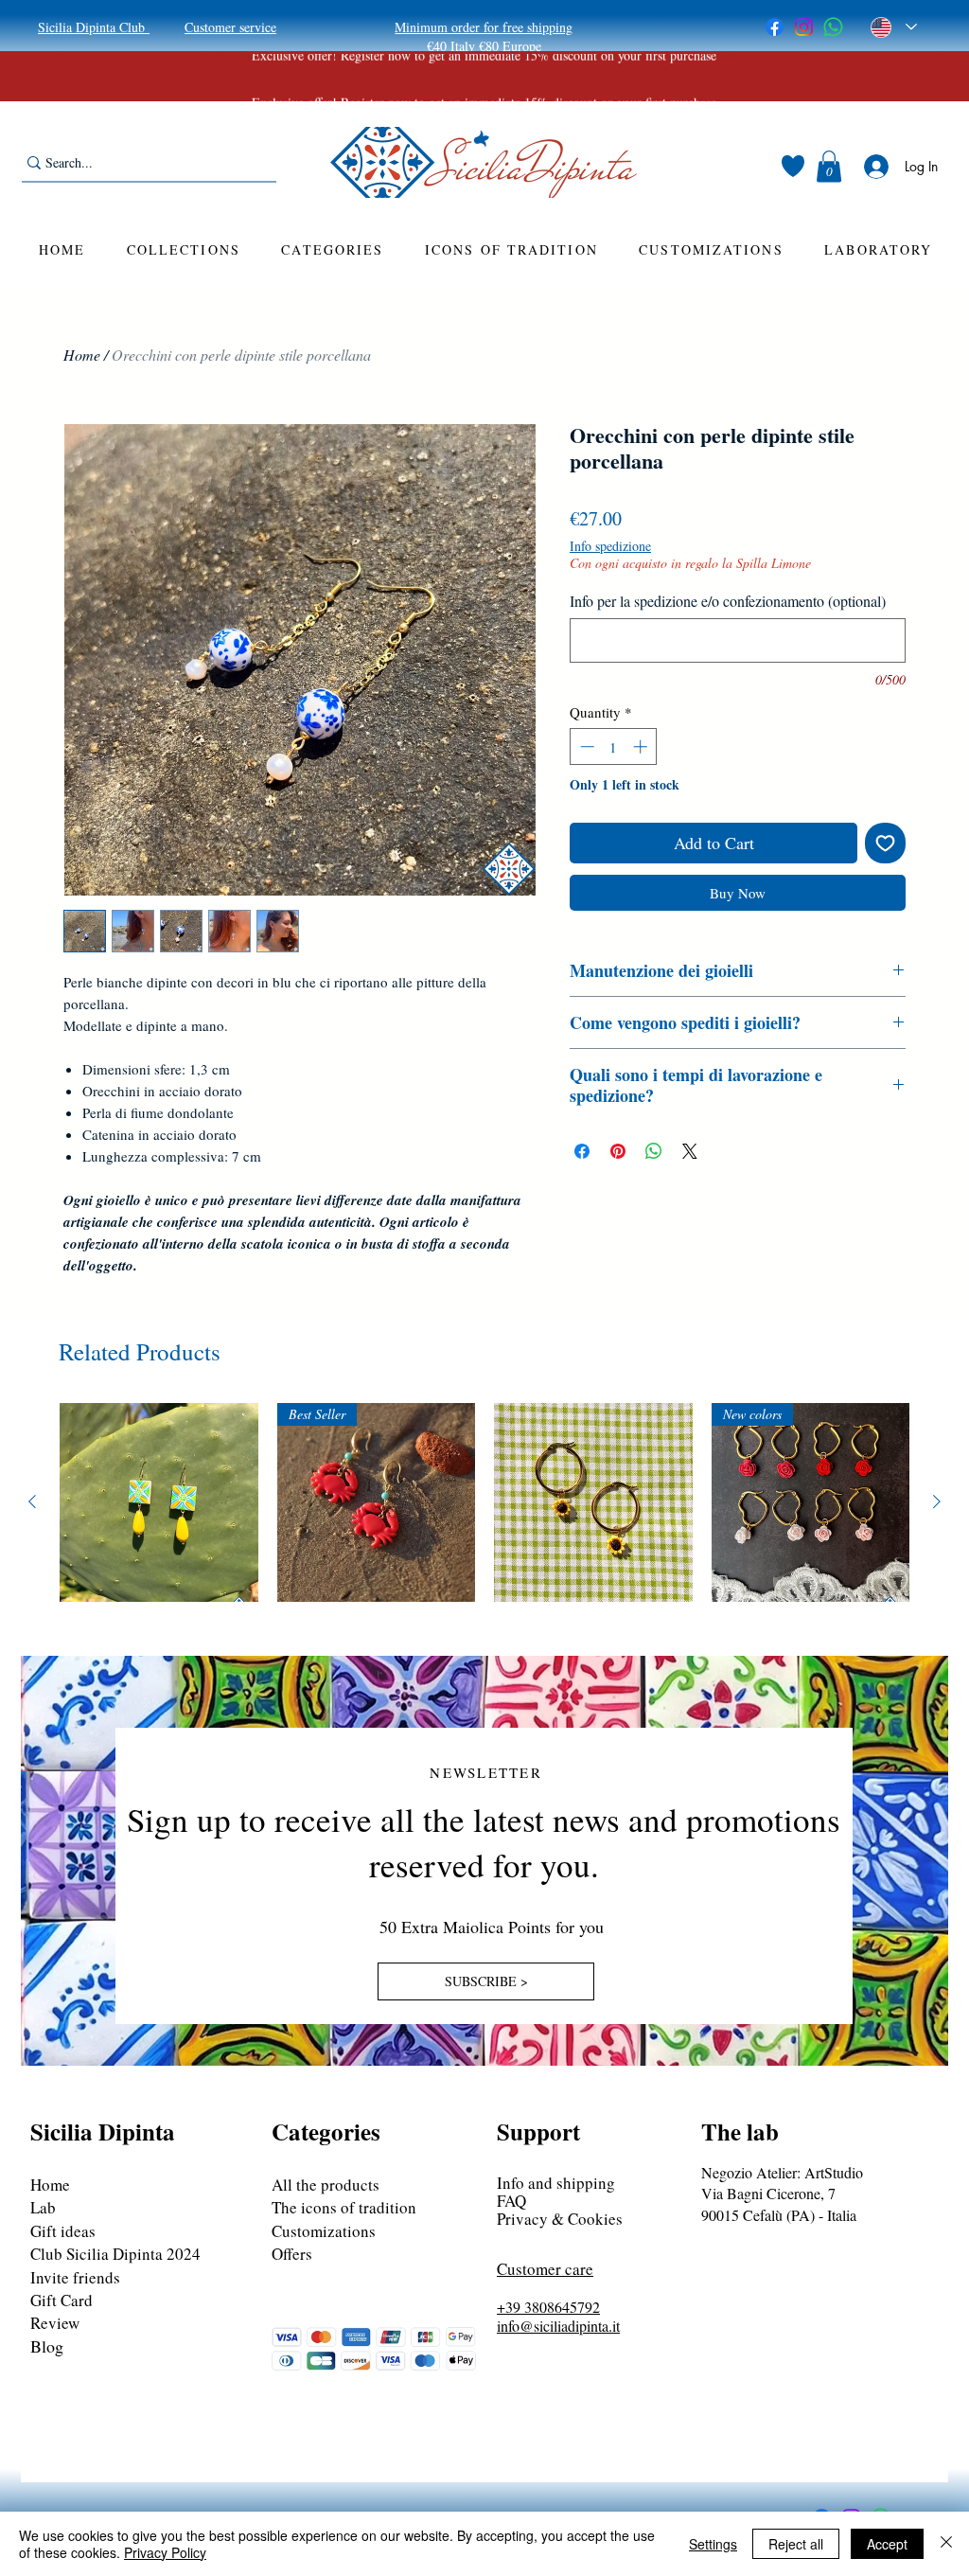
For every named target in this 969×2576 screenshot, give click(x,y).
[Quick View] (159, 1502)
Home (82, 355)
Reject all (796, 2544)
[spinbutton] (614, 746)
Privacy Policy (165, 2552)
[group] (484, 1502)
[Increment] (642, 746)
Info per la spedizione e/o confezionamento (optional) (728, 601)
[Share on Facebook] (582, 1151)
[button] (829, 166)
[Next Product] (937, 1501)
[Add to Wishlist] (885, 843)
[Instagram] (804, 27)
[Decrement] (585, 746)
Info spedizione (610, 546)
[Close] (946, 2544)
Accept (887, 2544)
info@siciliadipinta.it (558, 2326)
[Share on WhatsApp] (654, 1151)
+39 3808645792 (548, 2307)
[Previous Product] (32, 1501)
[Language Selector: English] (894, 27)
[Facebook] (775, 27)
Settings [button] (713, 2544)
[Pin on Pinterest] (618, 1151)
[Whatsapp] (833, 27)
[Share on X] (690, 1151)
